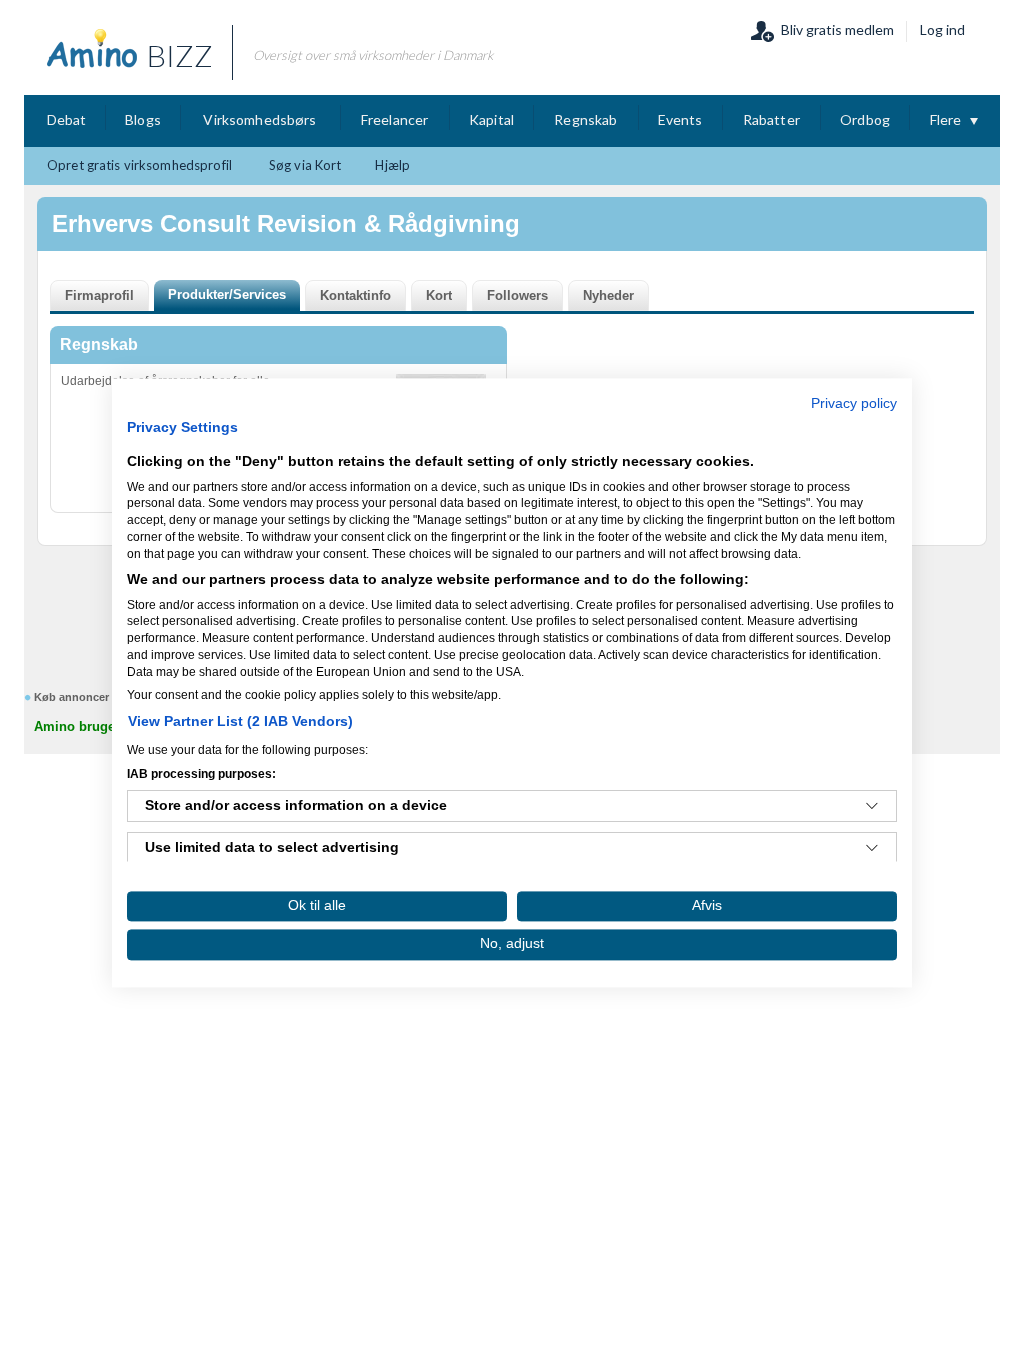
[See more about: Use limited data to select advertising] (872, 849)
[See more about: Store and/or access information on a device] (872, 807)
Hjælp (392, 165)
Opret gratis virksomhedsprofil (139, 165)
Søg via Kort (305, 165)
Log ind (942, 29)
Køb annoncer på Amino (98, 697)
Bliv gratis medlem (837, 29)
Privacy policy (854, 403)
